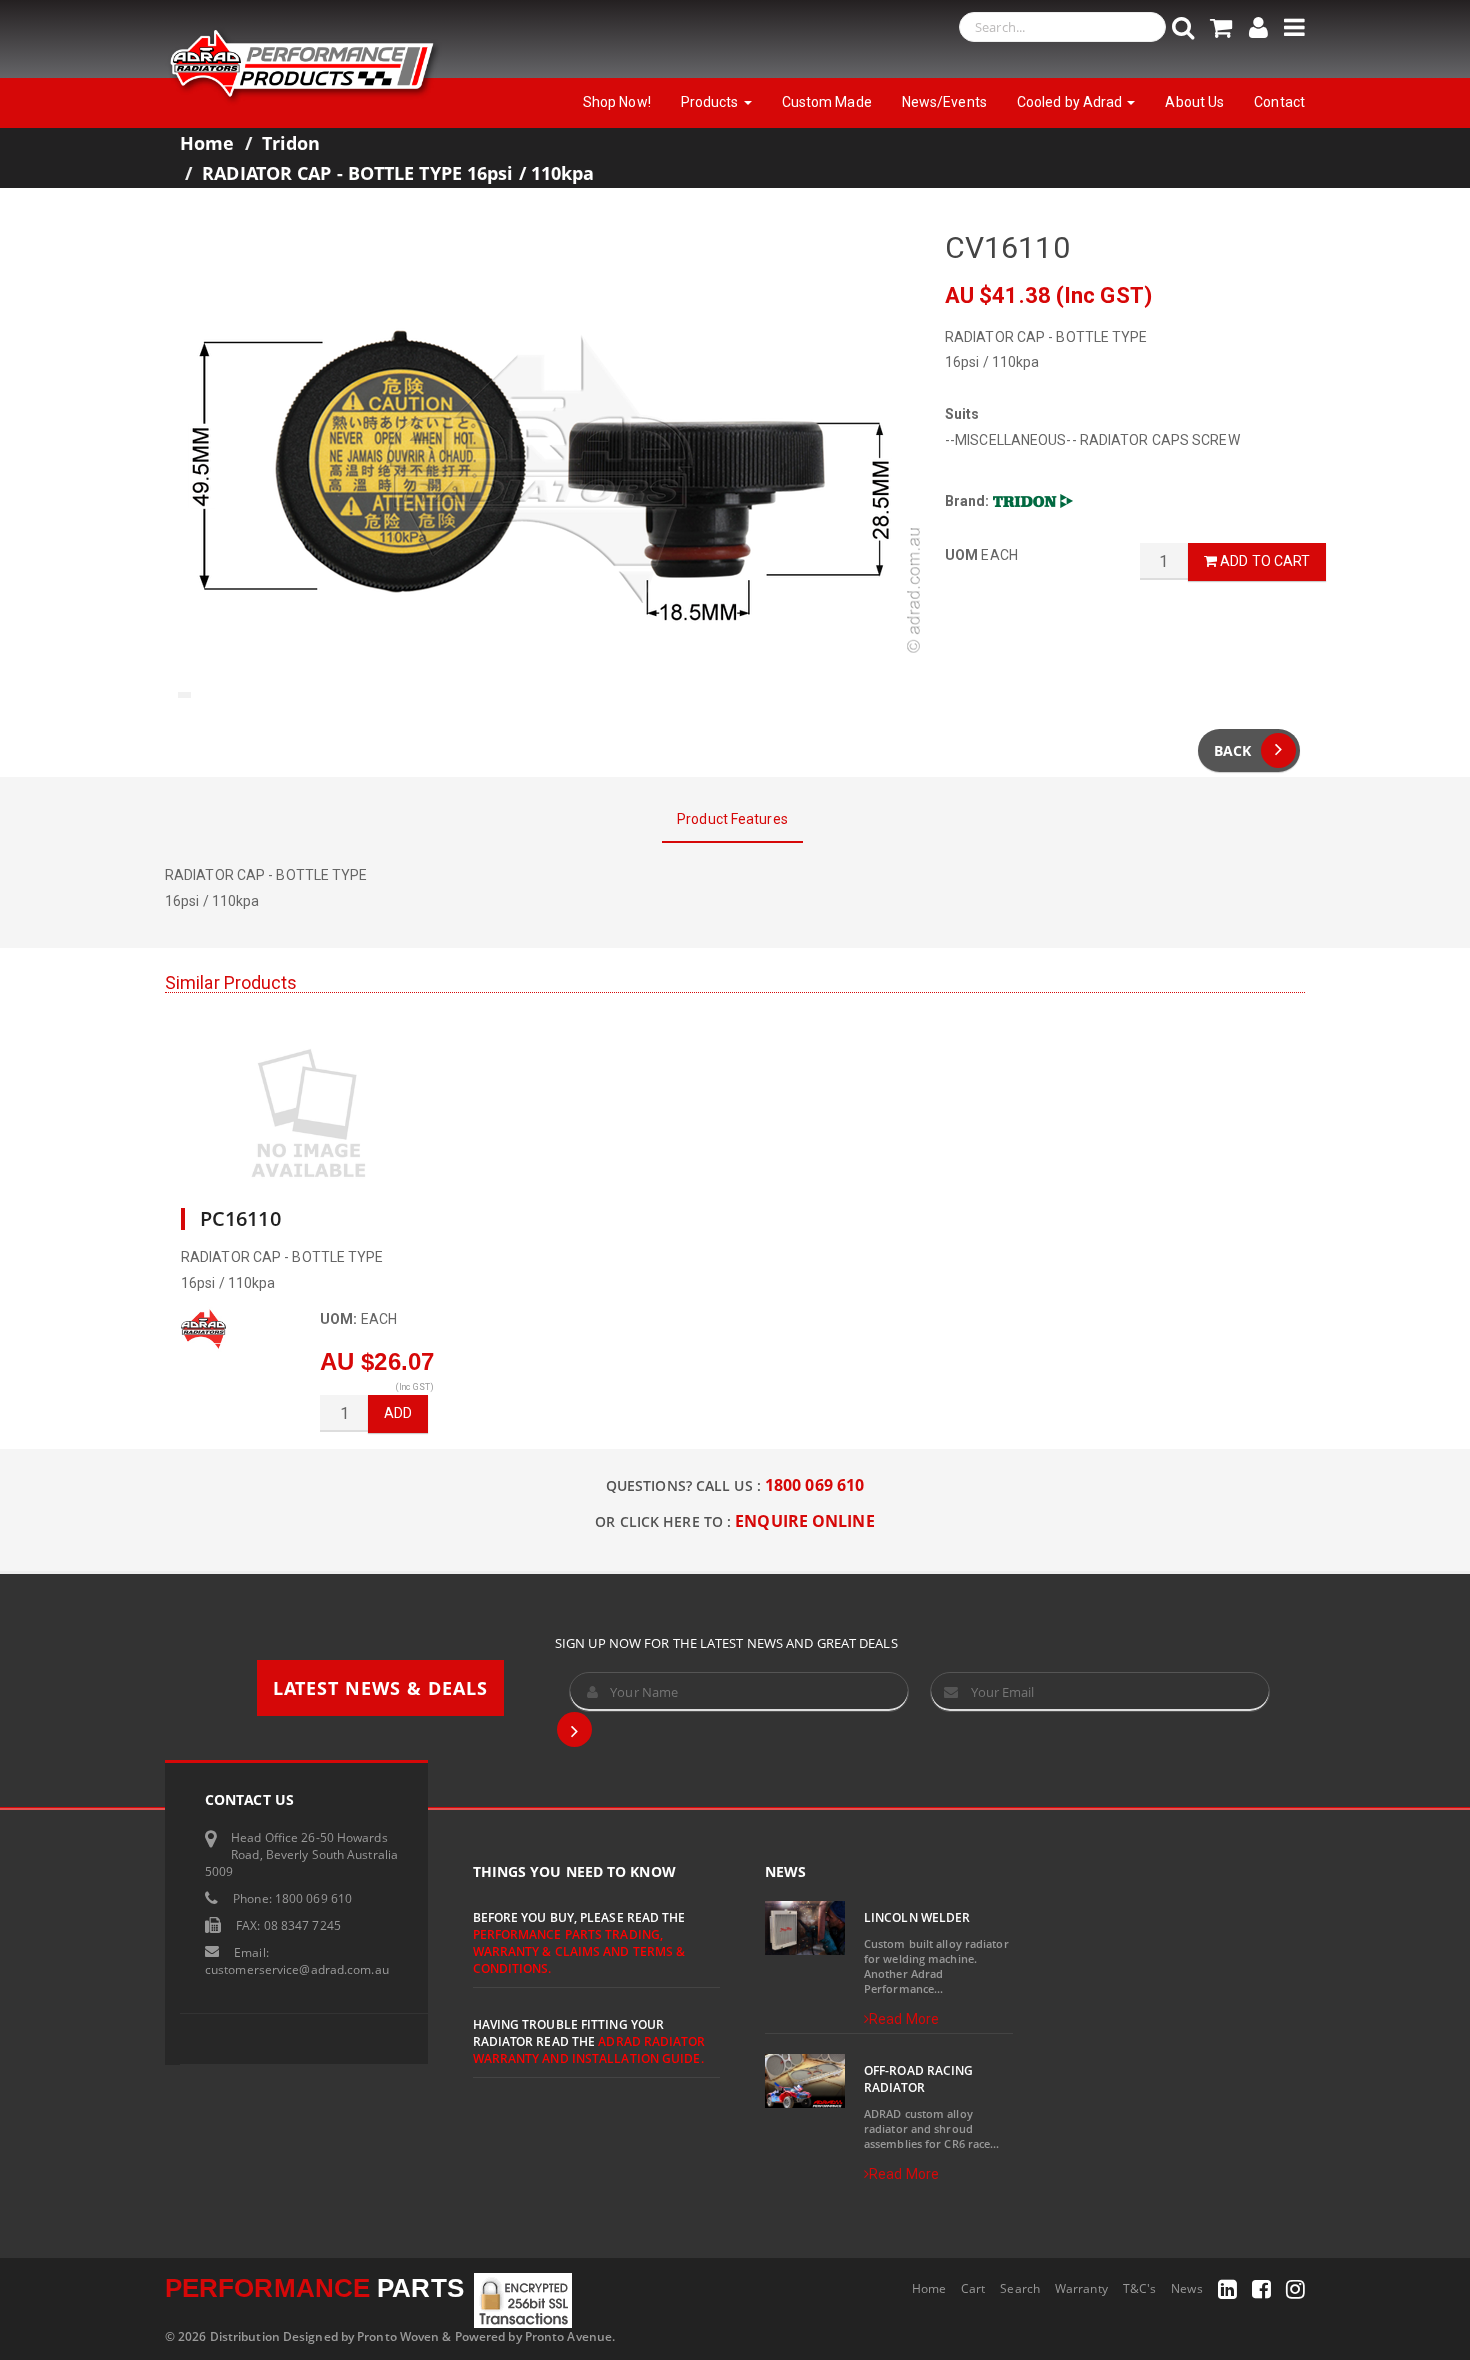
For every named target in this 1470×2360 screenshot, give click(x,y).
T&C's (1140, 2288)
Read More (904, 2019)
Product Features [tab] (732, 819)
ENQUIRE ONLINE (804, 1521)
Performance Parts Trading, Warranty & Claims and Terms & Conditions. (579, 1951)
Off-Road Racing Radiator (919, 2079)
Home (207, 143)
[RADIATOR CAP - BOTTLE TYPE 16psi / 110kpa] (540, 468)
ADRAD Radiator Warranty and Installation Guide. (589, 2050)
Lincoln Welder (917, 1917)
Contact (1279, 102)
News (1186, 2288)
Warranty (1081, 2288)
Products (711, 102)
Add (398, 1413)
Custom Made (827, 102)
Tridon (291, 143)
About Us (1194, 102)
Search (1020, 2288)
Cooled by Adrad (1071, 102)
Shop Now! (617, 102)
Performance (314, 2288)
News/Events (944, 102)
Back (1232, 750)
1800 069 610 (814, 1485)
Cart (973, 2288)
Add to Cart (1263, 561)
